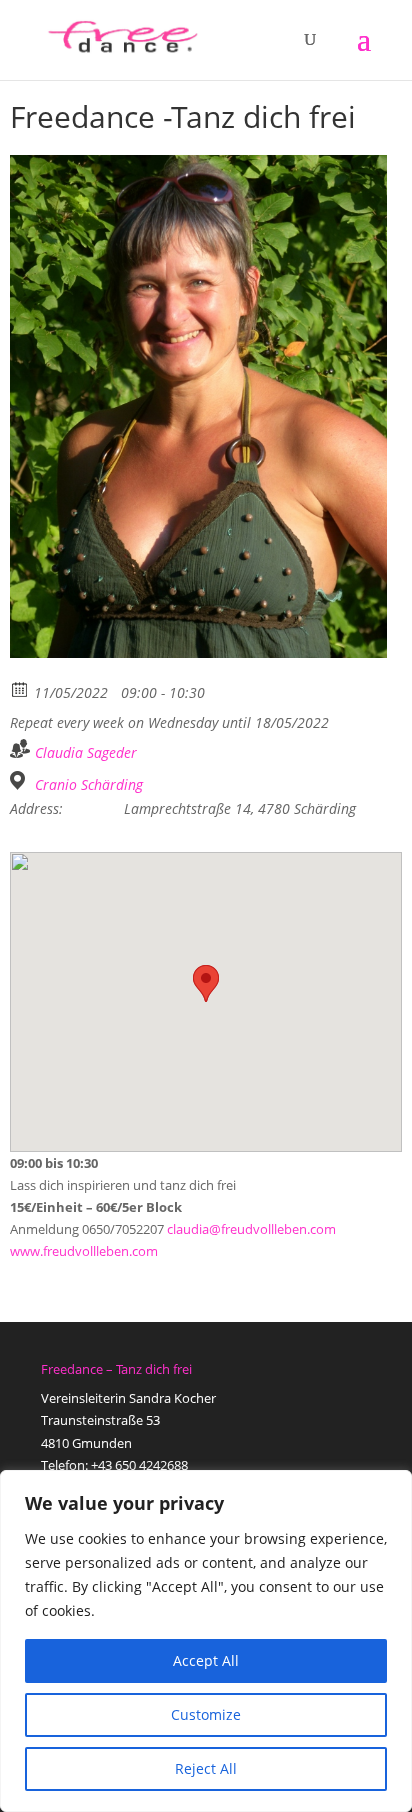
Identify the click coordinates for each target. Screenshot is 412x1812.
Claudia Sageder (86, 752)
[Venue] (20, 780)
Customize (206, 1714)
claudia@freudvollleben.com (251, 1229)
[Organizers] (20, 748)
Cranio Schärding (89, 785)
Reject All (206, 1768)
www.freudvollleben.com (84, 1251)
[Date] (20, 688)
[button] (206, 983)
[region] (206, 1641)
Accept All (206, 1660)
